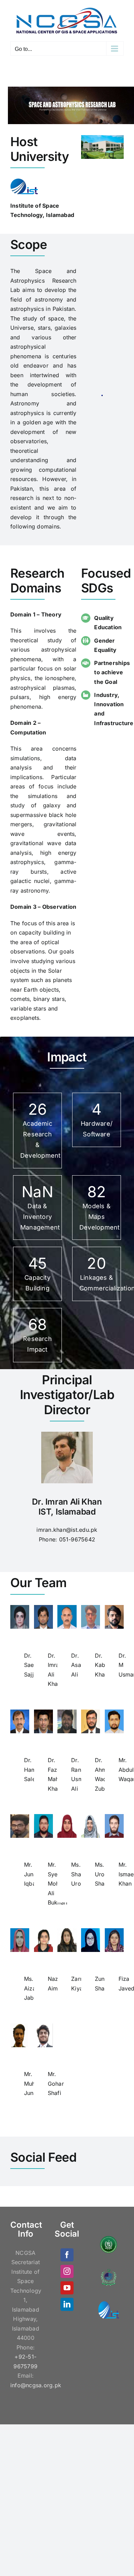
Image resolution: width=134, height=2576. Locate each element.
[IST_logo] (24, 181)
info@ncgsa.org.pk (36, 2385)
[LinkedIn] (67, 2304)
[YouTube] (67, 2288)
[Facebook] (67, 2255)
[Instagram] (67, 2271)
